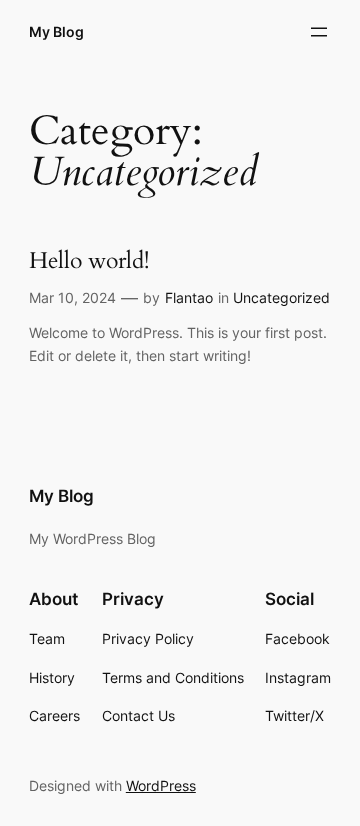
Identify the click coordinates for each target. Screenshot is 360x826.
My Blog (56, 31)
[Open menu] (319, 32)
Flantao (189, 297)
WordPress (161, 785)
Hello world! (89, 261)
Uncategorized (281, 297)
